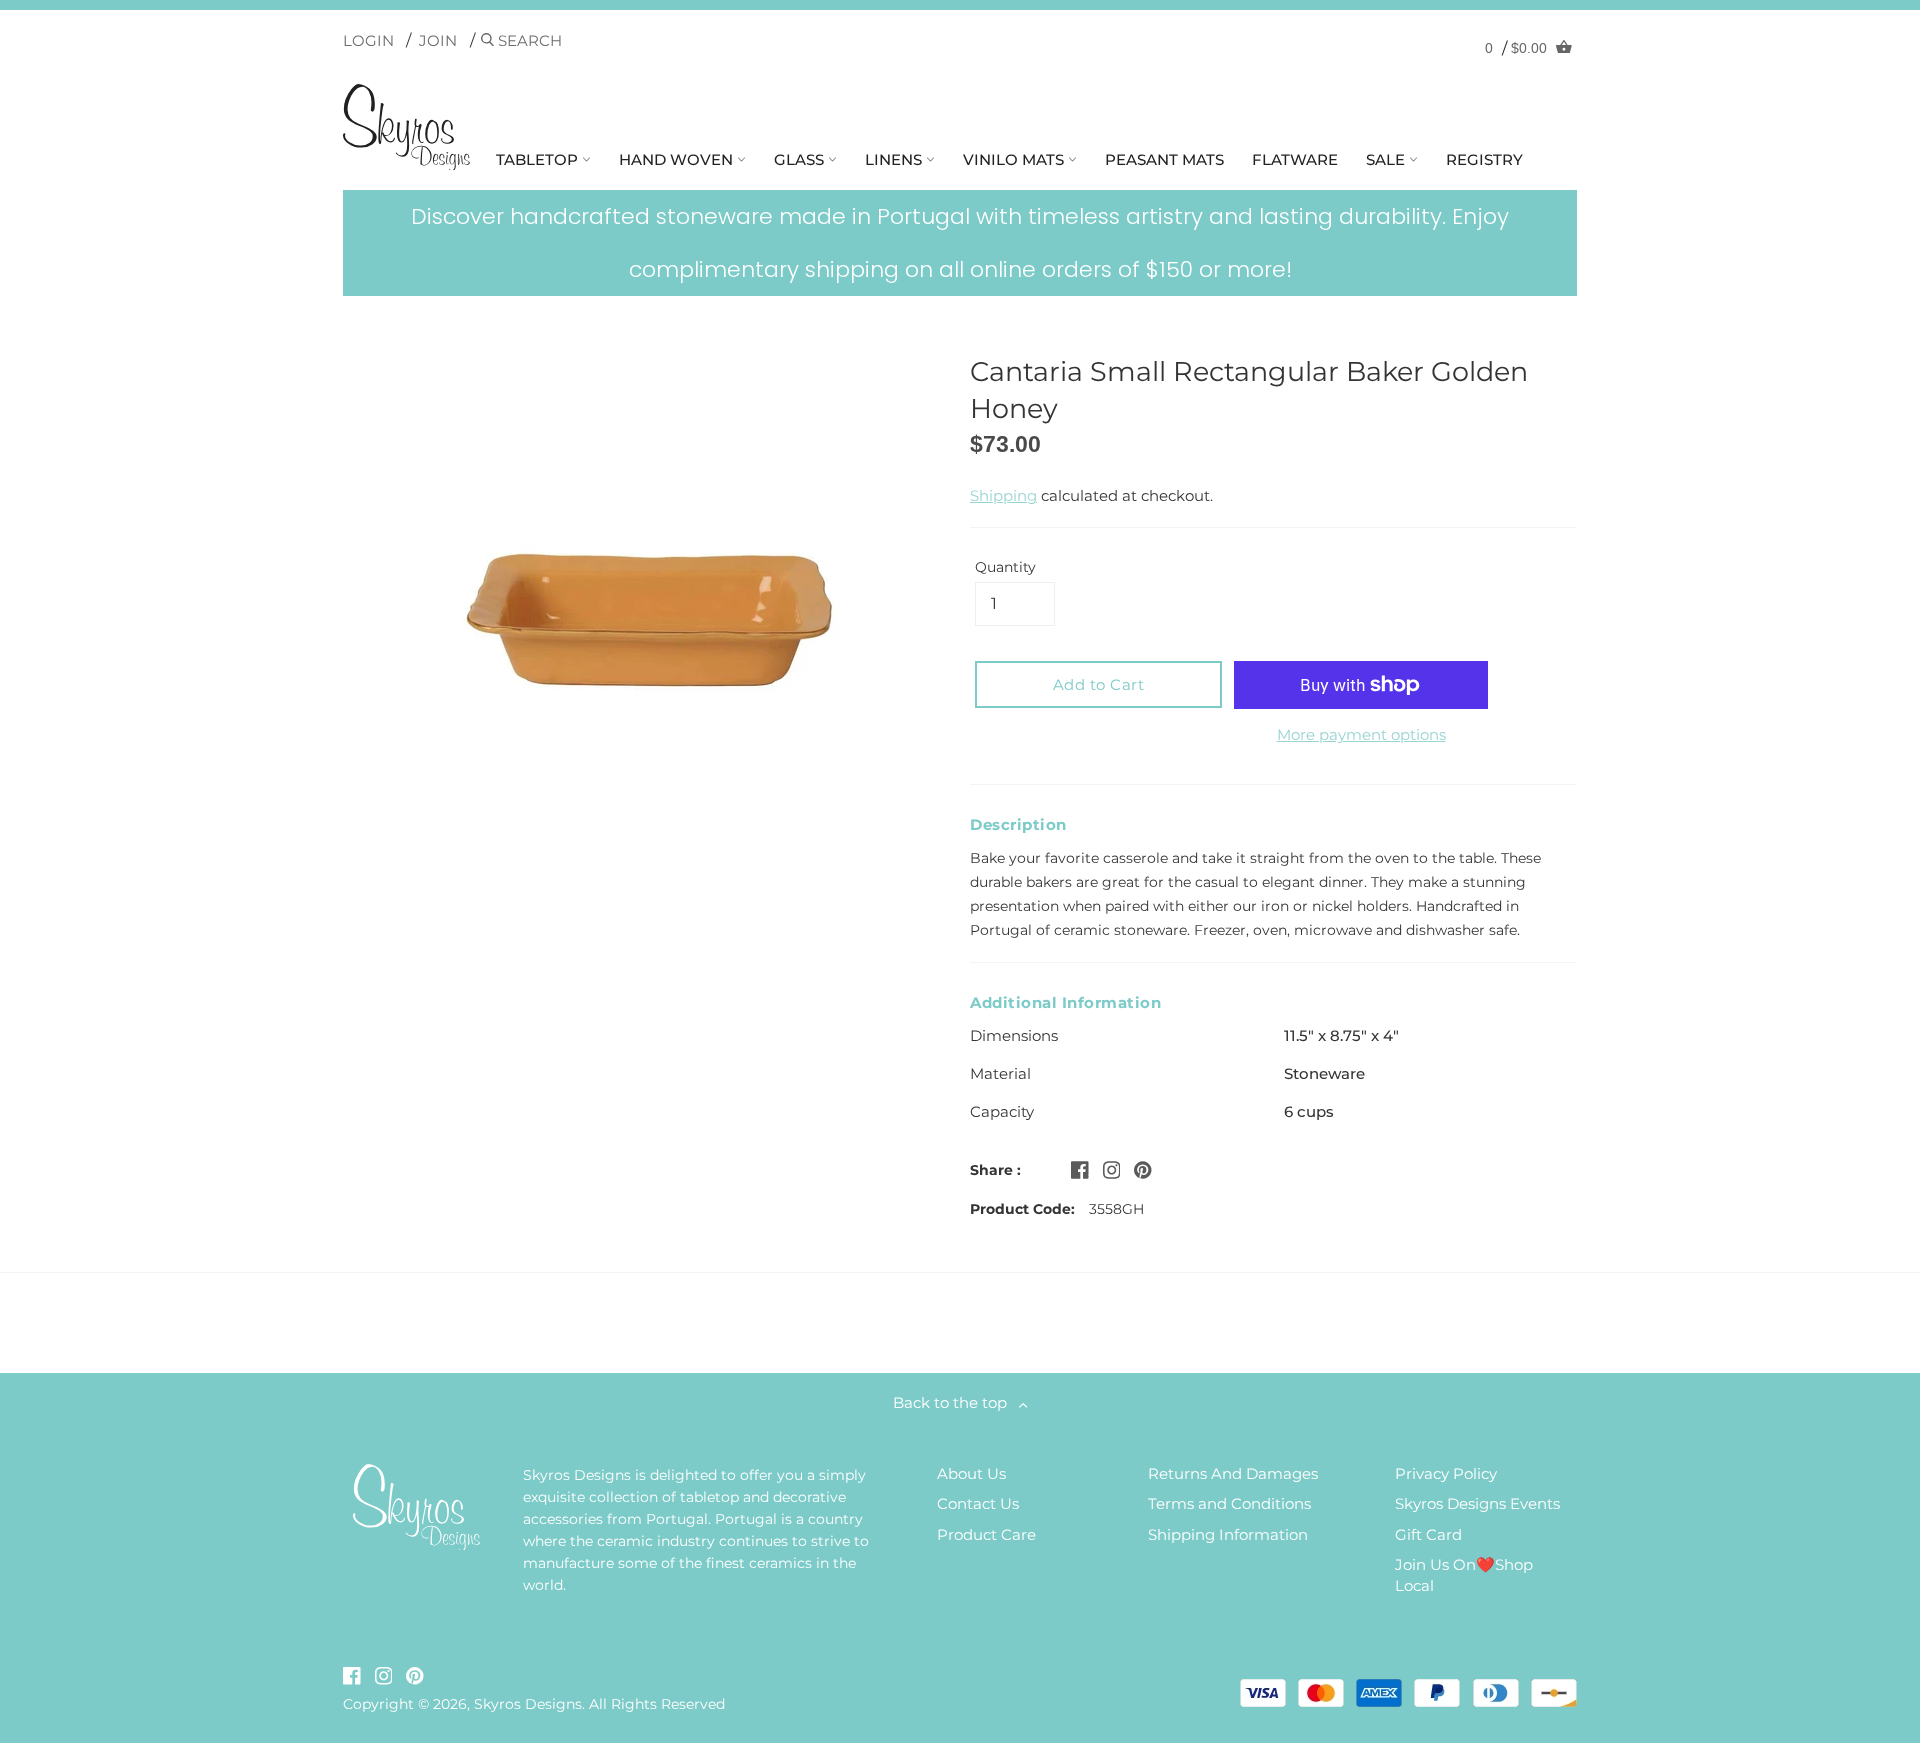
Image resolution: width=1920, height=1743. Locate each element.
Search (528, 40)
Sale (1387, 159)
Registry (1484, 159)
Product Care (986, 1534)
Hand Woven (678, 159)
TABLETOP (539, 159)
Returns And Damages (1233, 1473)
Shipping (1003, 495)
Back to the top (956, 1402)
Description (1018, 824)
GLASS (801, 159)
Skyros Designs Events (1477, 1503)
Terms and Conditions (1229, 1503)
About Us (971, 1473)
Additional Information (1065, 1002)
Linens (895, 159)
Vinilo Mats (1015, 159)
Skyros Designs (528, 1704)
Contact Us (978, 1503)
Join (438, 40)
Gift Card (1428, 1534)
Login (368, 40)
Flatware (1295, 159)
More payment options (1361, 734)
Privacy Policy (1446, 1473)
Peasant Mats (1164, 159)
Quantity (1005, 567)
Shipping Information (1228, 1534)
